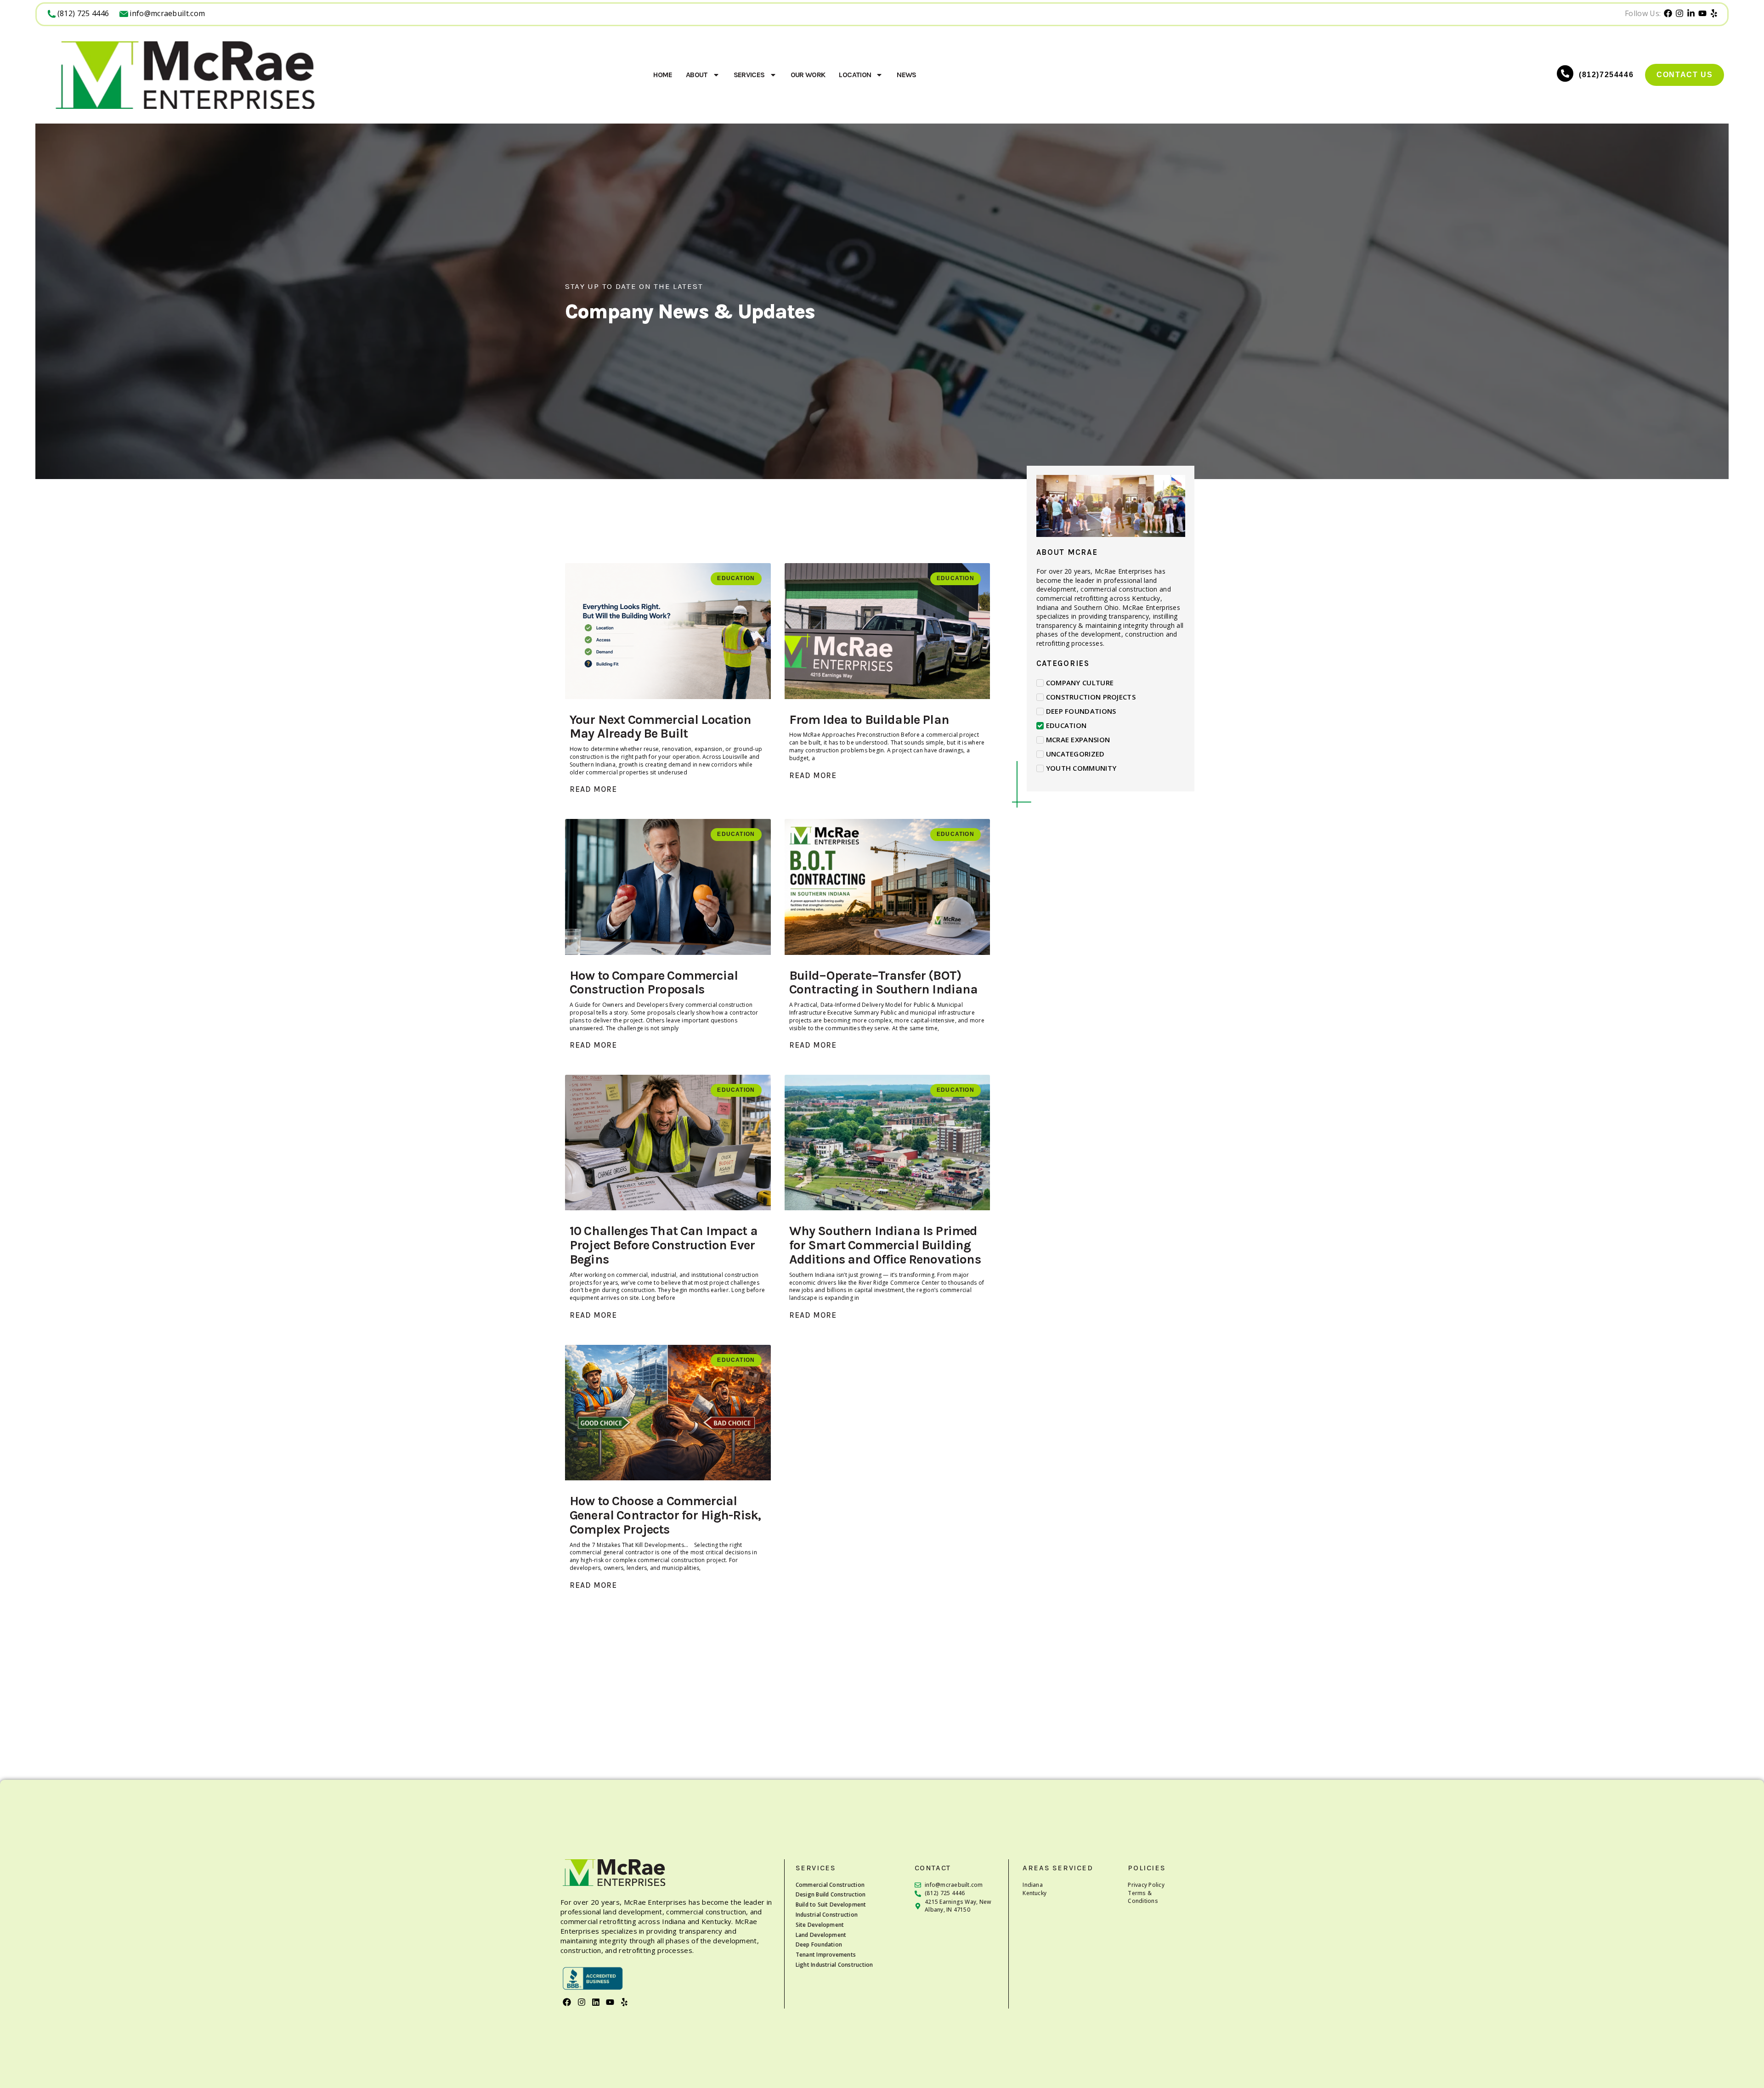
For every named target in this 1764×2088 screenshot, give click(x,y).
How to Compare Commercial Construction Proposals (654, 982)
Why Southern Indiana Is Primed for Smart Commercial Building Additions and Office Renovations (885, 1245)
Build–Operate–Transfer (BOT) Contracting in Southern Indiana (884, 982)
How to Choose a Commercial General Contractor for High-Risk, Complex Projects (665, 1515)
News (906, 75)
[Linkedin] (596, 2002)
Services (749, 75)
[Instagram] (581, 2002)
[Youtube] (610, 2002)
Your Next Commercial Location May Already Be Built (661, 727)
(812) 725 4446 (83, 13)
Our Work (808, 75)
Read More (593, 789)
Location (855, 75)
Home (662, 75)
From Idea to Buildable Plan (869, 720)
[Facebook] (567, 2002)
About (697, 75)
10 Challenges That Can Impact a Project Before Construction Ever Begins (664, 1245)
